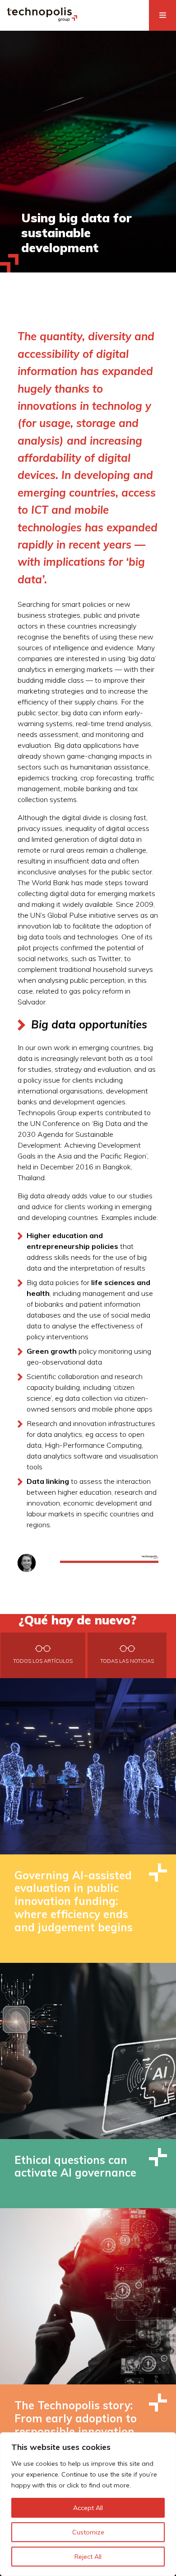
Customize (88, 2532)
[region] (88, 2504)
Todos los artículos (43, 1661)
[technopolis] (42, 19)
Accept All (88, 2508)
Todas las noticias (127, 1661)
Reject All (88, 2557)
